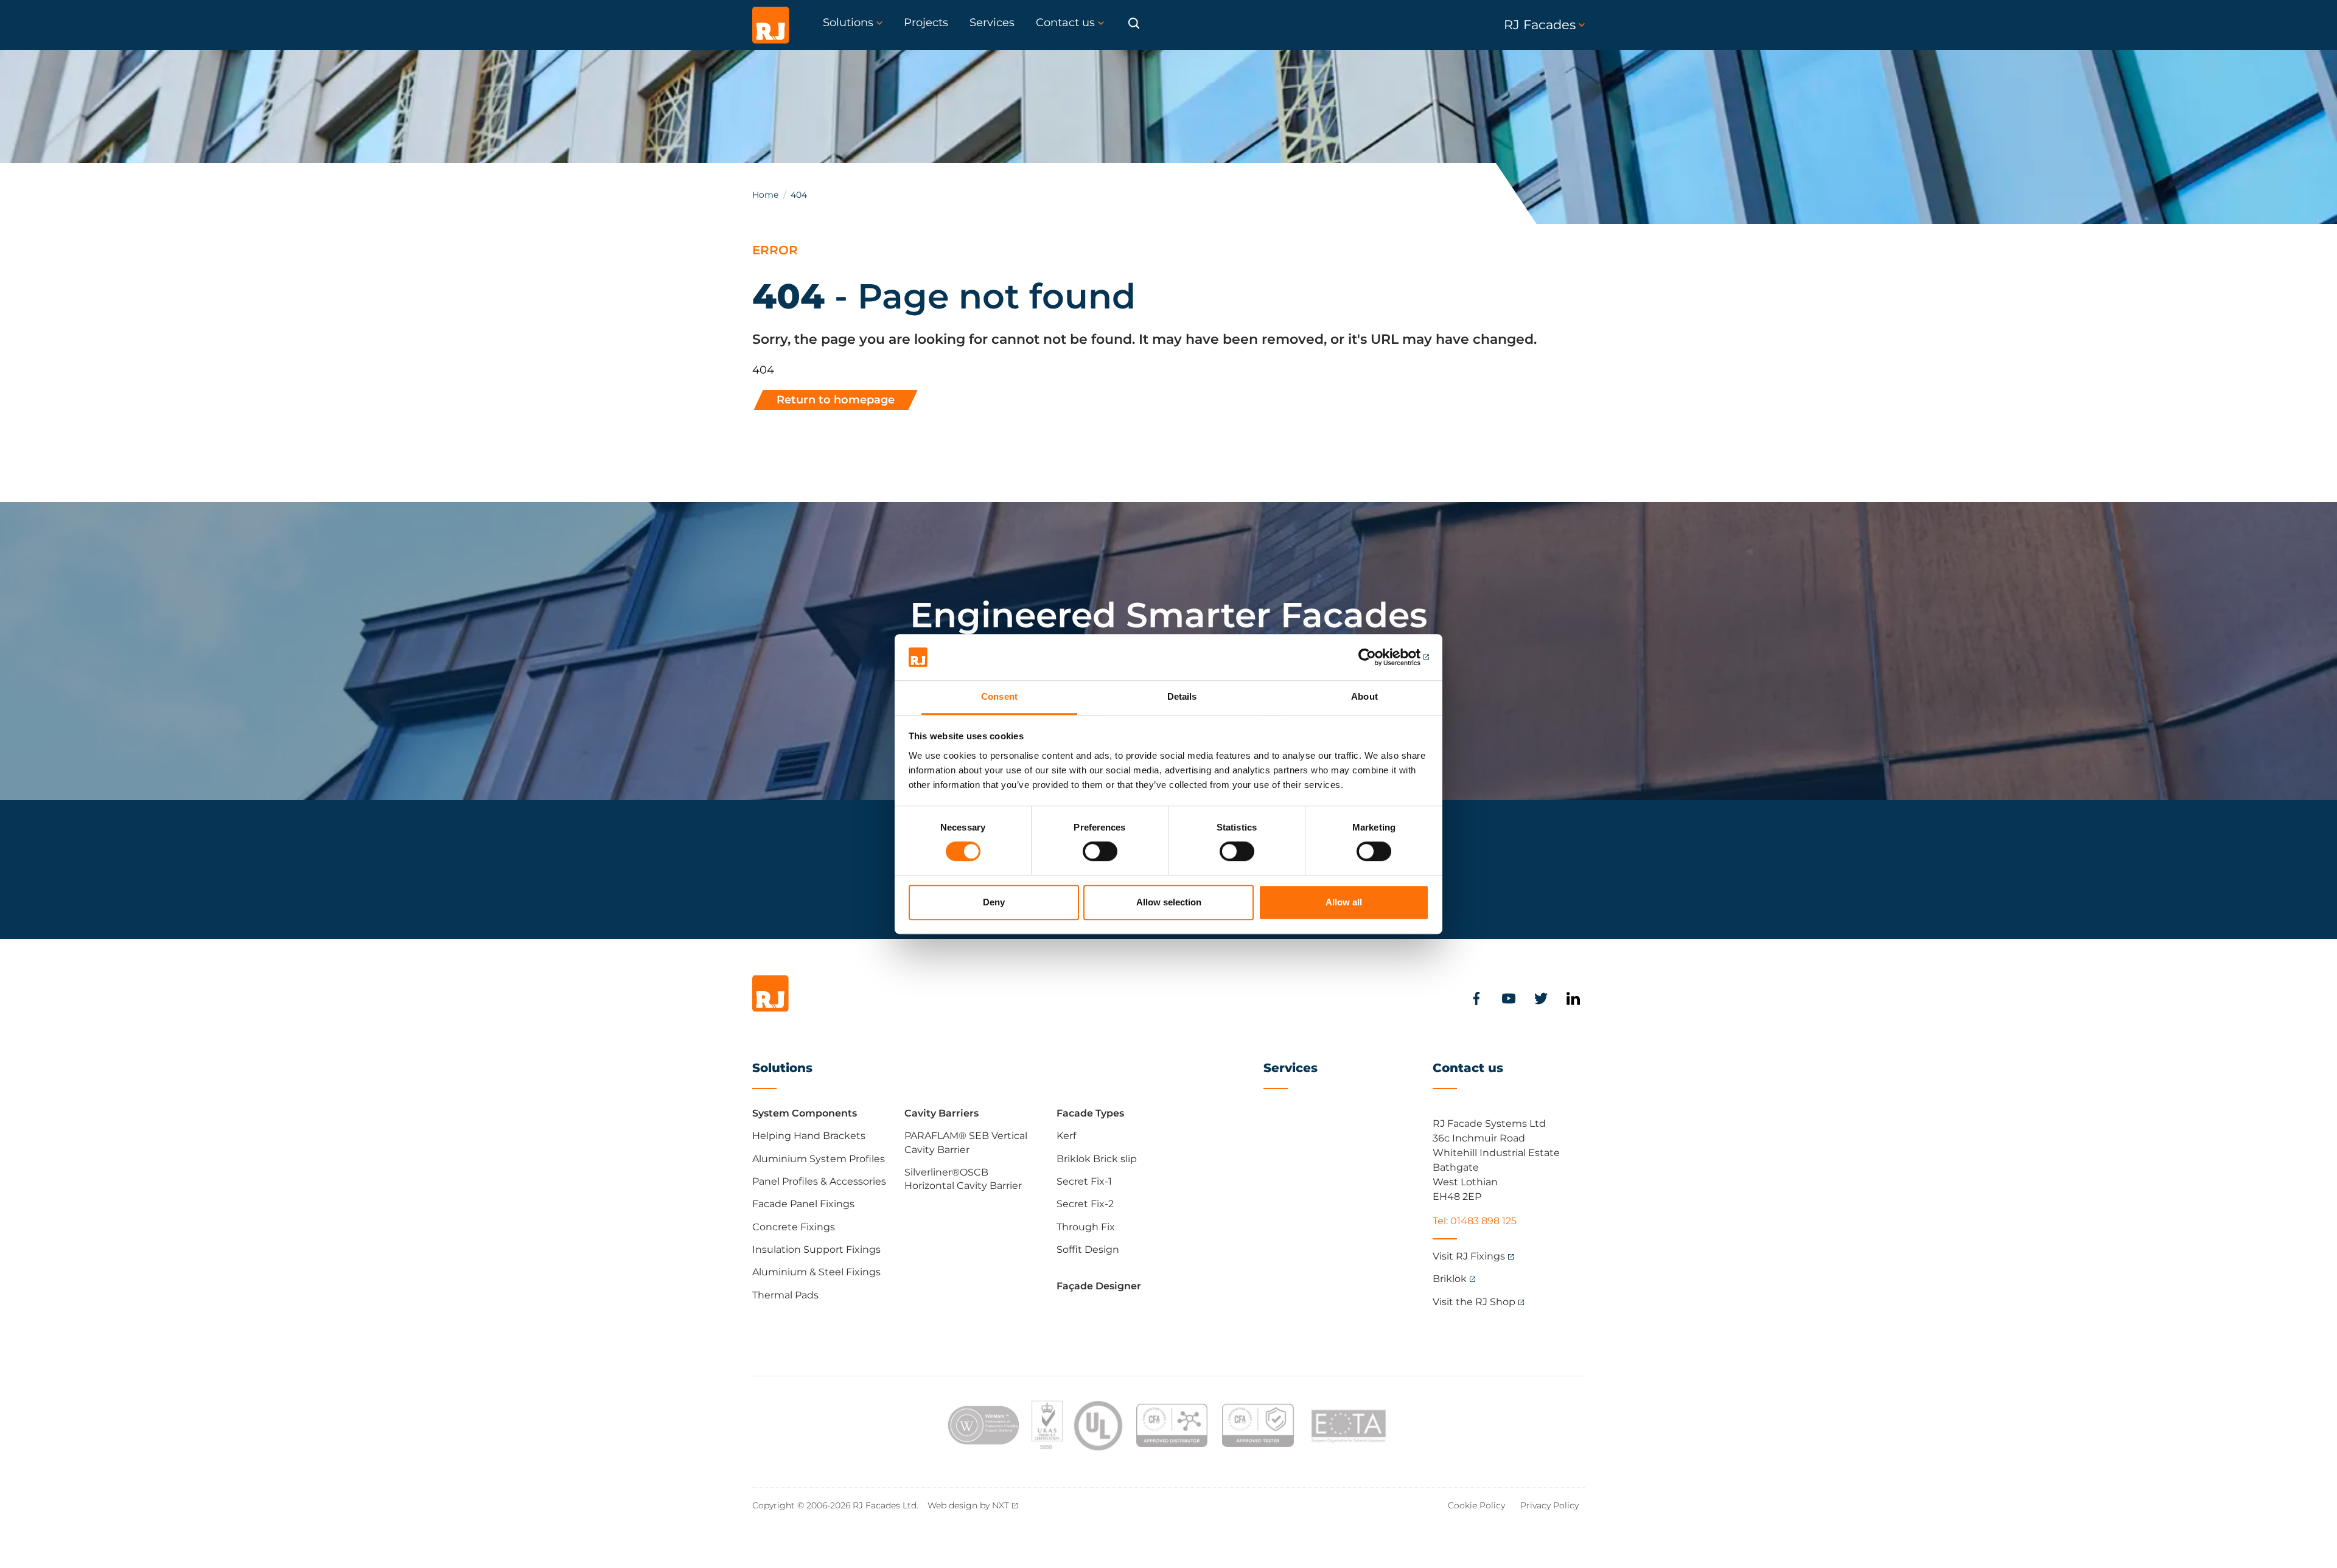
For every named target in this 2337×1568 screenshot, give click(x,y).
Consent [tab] (999, 697)
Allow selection (1169, 902)
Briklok (1450, 1279)
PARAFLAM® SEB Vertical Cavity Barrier (966, 1142)
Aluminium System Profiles (819, 1159)
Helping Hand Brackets (809, 1136)
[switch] (1100, 851)
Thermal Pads (785, 1295)
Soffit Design (1088, 1249)
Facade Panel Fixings (803, 1204)
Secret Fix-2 (1085, 1204)
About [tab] (1364, 697)
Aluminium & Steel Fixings (816, 1272)
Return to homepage (836, 400)
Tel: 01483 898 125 (1475, 1221)
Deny (994, 902)
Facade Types (1090, 1113)
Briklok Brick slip (1097, 1159)
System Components (805, 1113)
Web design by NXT (968, 1505)
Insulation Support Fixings (816, 1249)
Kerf (1066, 1136)
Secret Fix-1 (1084, 1181)
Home (765, 195)
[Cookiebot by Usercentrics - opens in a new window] (1376, 657)
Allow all (1344, 902)
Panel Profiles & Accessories (819, 1181)
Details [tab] (1182, 697)
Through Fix (1086, 1227)
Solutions (782, 1068)
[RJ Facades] (771, 25)
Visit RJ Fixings (1469, 1256)
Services (1291, 1068)
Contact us (1468, 1068)
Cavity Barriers (941, 1113)
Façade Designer (1099, 1286)
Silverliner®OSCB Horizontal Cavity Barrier (963, 1179)
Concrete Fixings (794, 1227)
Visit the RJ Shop (1474, 1302)
